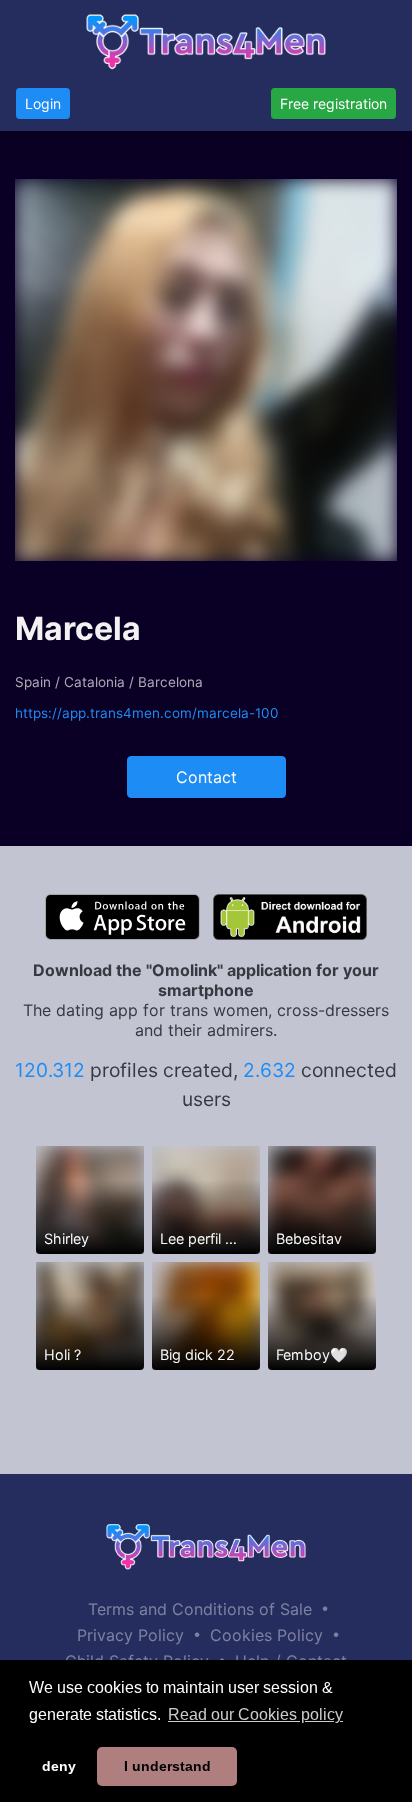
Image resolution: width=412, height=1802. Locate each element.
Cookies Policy (266, 1635)
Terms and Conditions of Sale (200, 1609)
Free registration (333, 103)
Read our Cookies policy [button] (255, 1714)
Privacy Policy (130, 1635)
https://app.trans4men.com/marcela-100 (147, 713)
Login (43, 103)
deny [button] (59, 1766)
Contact (206, 777)
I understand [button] (167, 1766)
